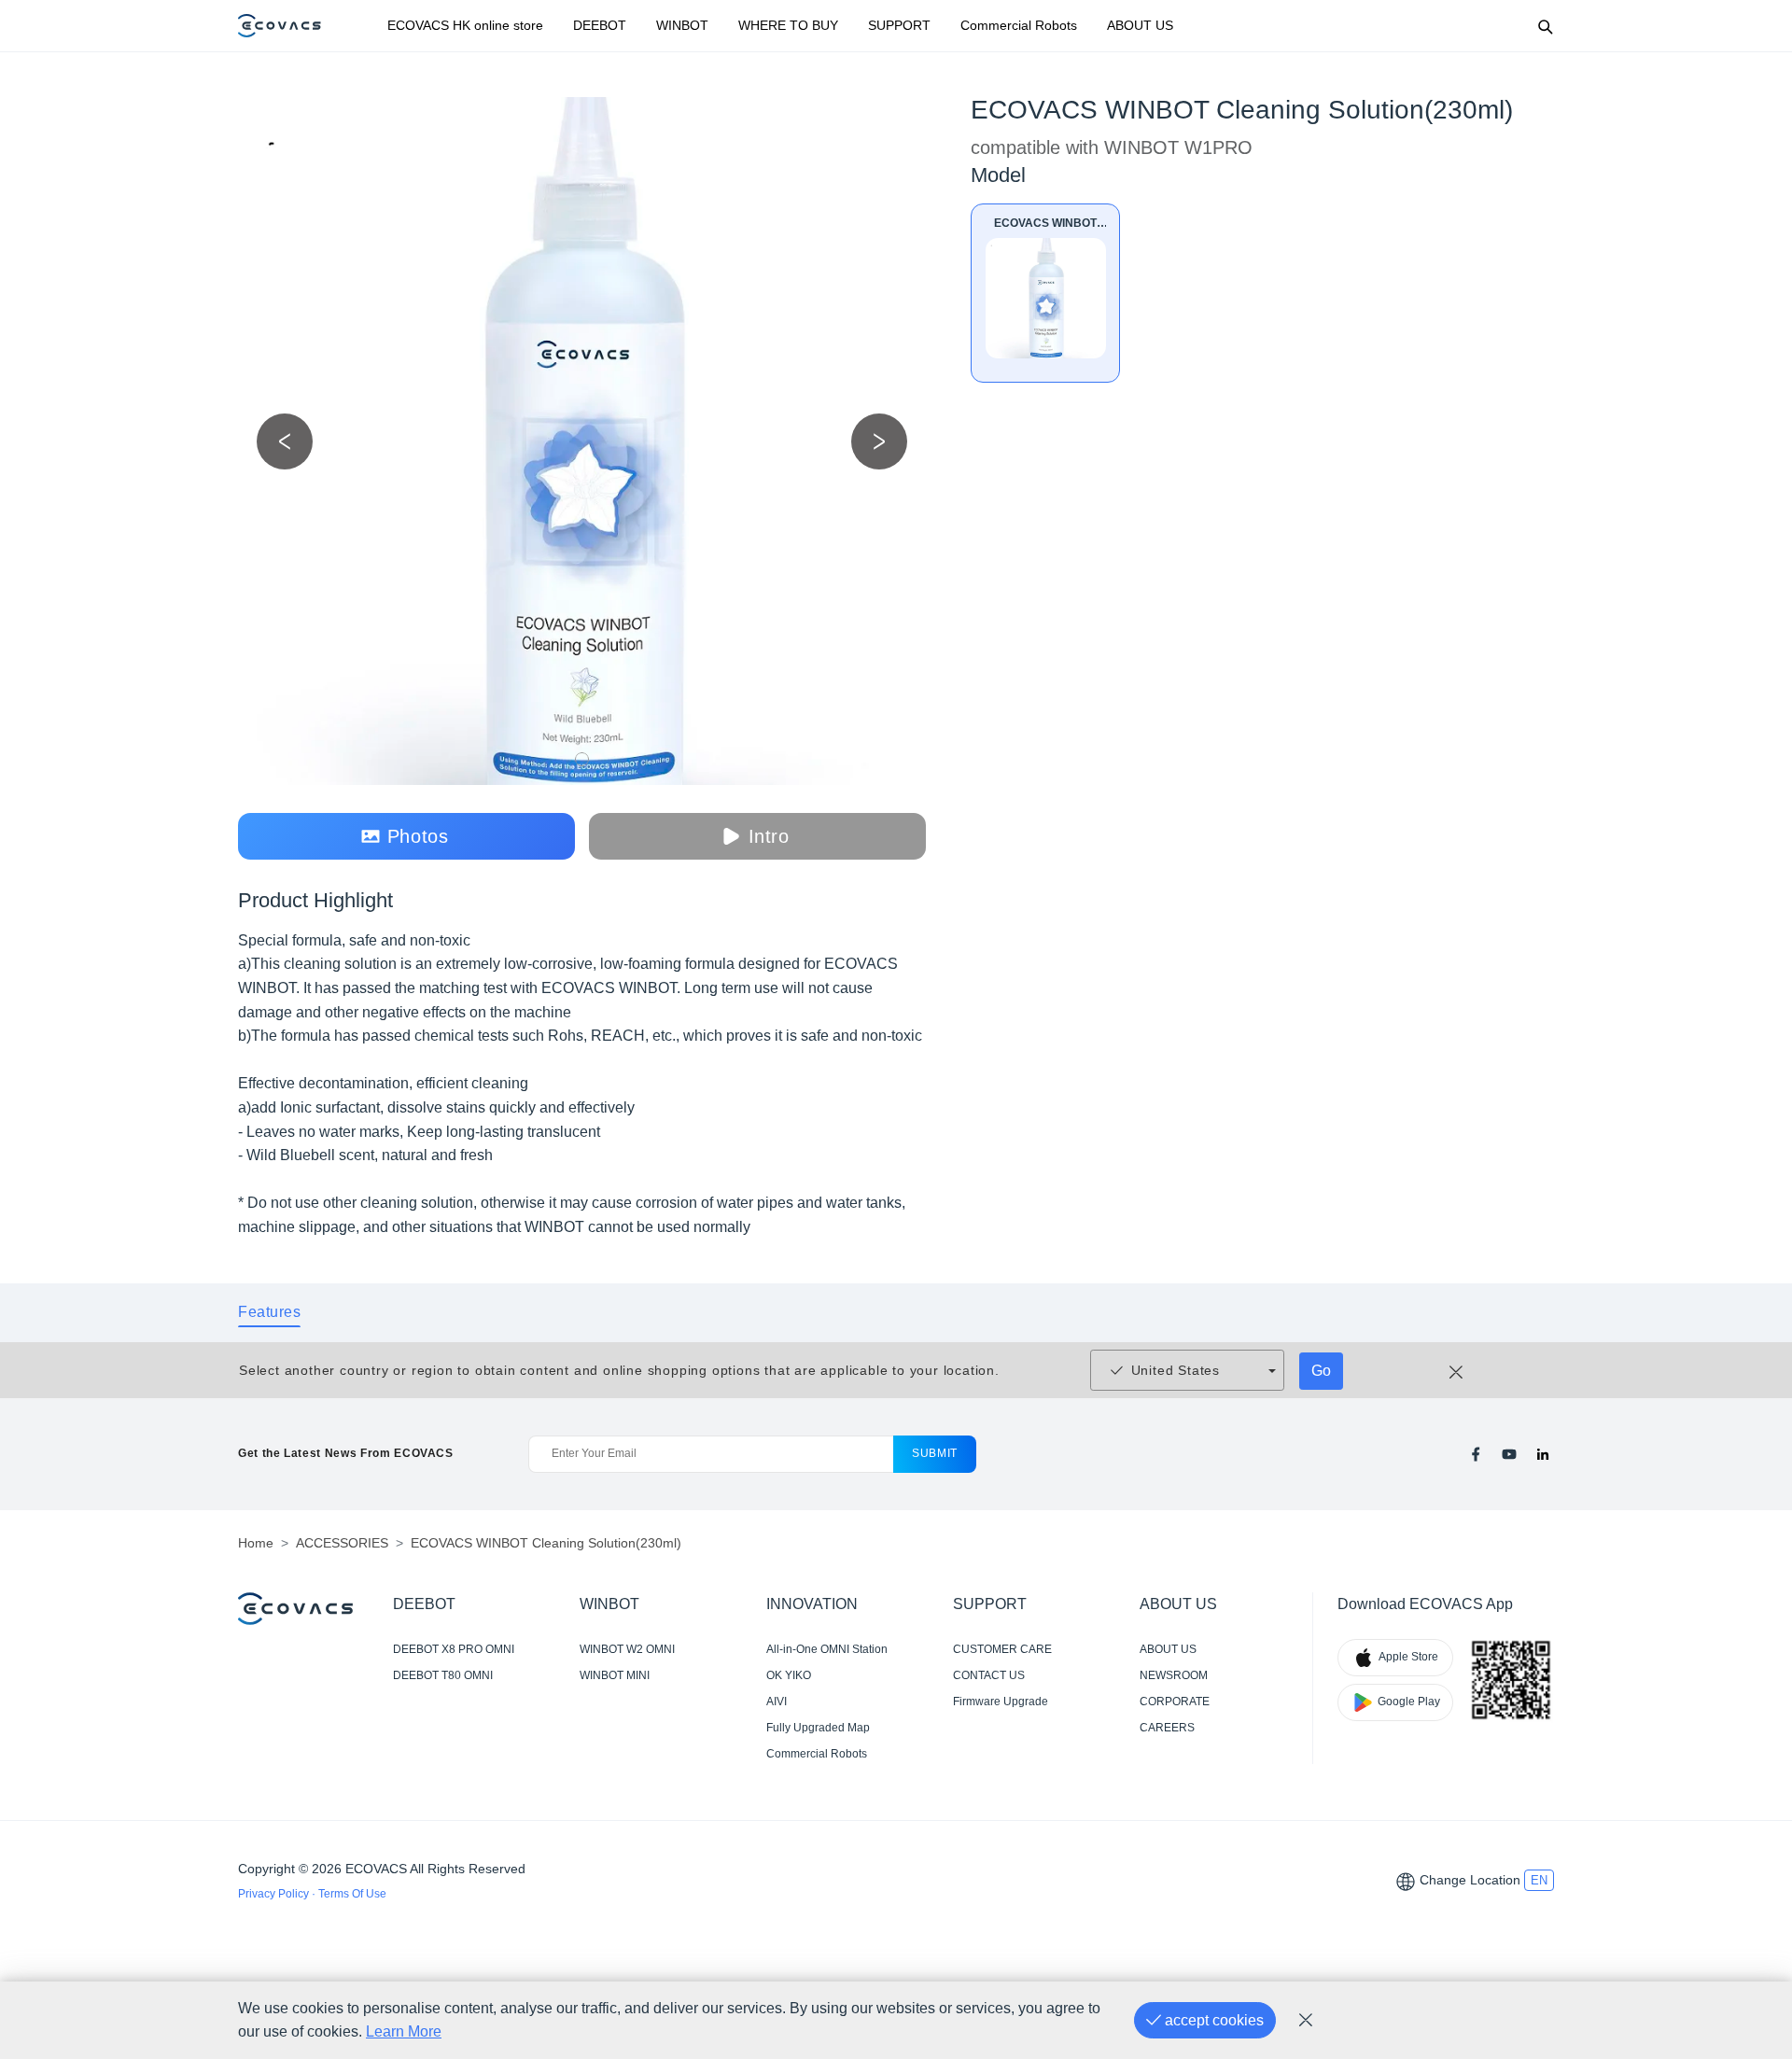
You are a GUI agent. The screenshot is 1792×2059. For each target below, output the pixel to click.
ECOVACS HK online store (465, 25)
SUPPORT (899, 25)
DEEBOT (600, 25)
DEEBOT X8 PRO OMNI (454, 1649)
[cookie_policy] (1306, 2021)
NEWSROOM (1174, 1675)
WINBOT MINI (615, 1675)
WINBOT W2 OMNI (627, 1649)
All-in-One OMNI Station (827, 1649)
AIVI (777, 1702)
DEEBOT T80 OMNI (443, 1675)
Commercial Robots (1019, 25)
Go (1321, 1371)
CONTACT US (989, 1675)
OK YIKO (789, 1675)
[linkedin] (1543, 1454)
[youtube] (1509, 1454)
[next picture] (879, 441)
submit (935, 1453)
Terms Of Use (352, 1894)
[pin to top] (1749, 1797)
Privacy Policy (275, 1894)
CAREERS (1167, 1728)
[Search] (1545, 26)
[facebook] (1476, 1454)
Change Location (1470, 1880)
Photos (418, 836)
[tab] (269, 1312)
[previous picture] (285, 441)
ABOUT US (1140, 25)
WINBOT (682, 25)
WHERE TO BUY (788, 25)
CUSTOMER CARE (1002, 1649)
